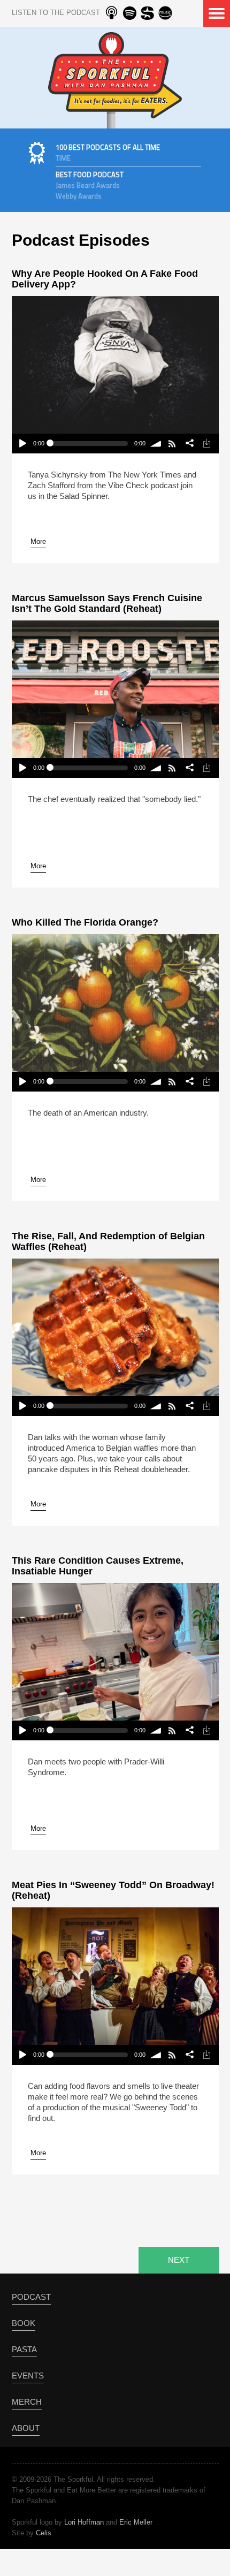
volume (156, 444)
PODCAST (31, 2297)
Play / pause (22, 444)
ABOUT (26, 2428)
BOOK (24, 2323)
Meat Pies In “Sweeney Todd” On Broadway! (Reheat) (113, 1890)
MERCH (27, 2402)
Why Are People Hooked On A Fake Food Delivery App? (105, 279)
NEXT (179, 2260)
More (38, 541)
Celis (44, 2533)
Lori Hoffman (84, 2522)
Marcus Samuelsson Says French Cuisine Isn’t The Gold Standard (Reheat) (107, 603)
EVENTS (28, 2376)
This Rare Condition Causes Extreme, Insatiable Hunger (98, 1566)
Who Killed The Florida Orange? (85, 922)
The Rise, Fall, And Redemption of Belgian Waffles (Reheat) (108, 1241)
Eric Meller (136, 2522)
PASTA (24, 2349)
